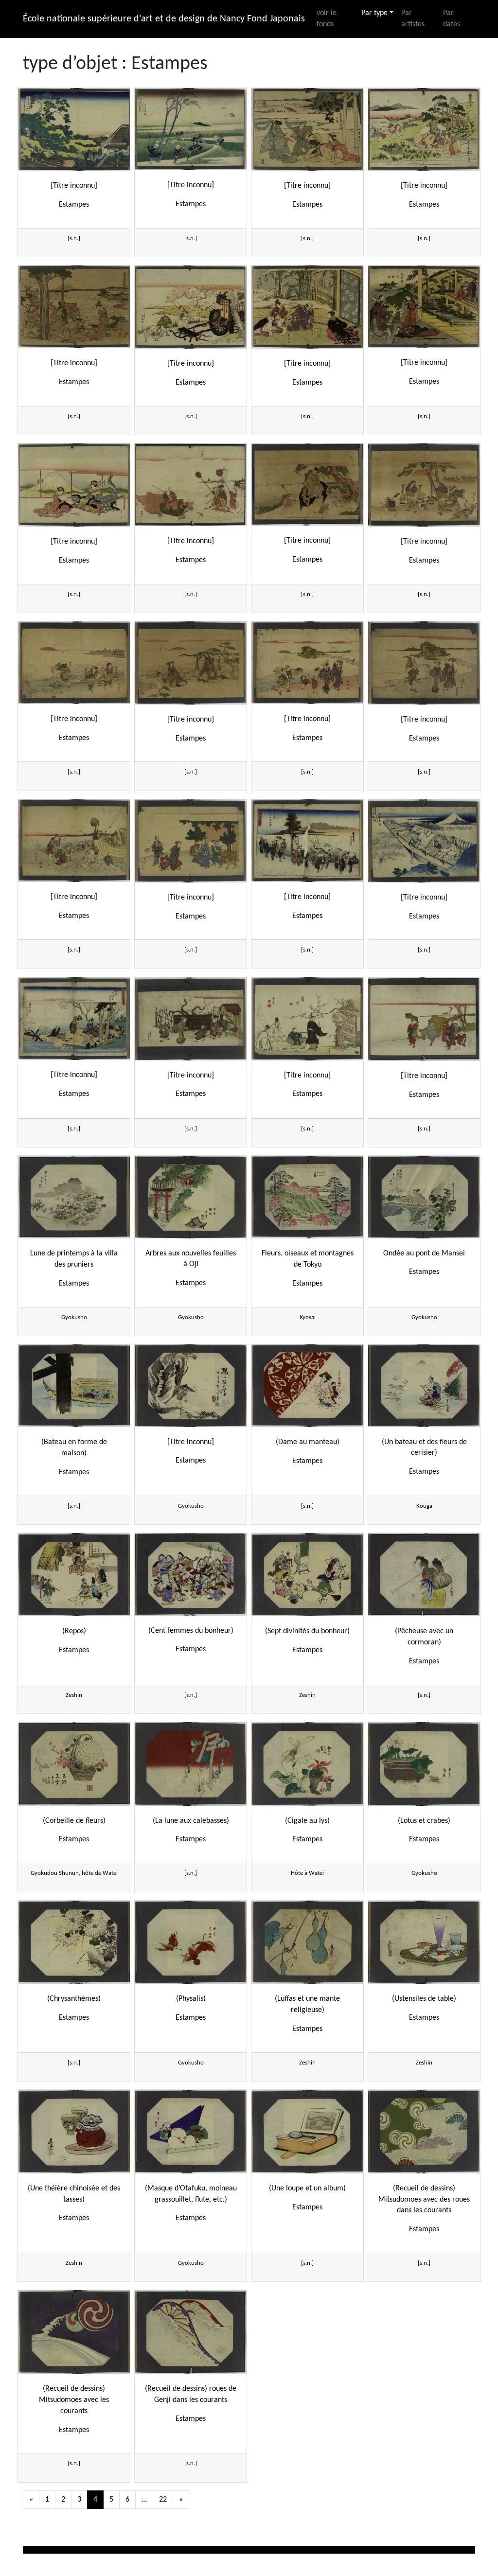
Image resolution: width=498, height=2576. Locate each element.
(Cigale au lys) (307, 1821)
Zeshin (74, 1695)
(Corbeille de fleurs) (74, 1821)
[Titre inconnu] (74, 186)
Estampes (74, 205)
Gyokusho (74, 1317)
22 (163, 2500)
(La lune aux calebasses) (191, 1821)
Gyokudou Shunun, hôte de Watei (74, 1873)
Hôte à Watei (307, 1873)
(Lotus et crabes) (424, 1821)
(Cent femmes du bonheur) (191, 1631)
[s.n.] (74, 238)
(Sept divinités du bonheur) (307, 1631)
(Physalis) (191, 1999)
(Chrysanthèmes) (74, 1999)
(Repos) (74, 1631)
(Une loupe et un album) (307, 2188)
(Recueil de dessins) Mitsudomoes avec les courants (74, 2400)
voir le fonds (327, 19)
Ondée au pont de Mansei (424, 1253)
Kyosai (308, 1317)
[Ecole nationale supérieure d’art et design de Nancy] (356, 2550)
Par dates (452, 19)
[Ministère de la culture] (86, 2550)
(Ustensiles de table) (424, 1999)
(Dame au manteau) (308, 1442)
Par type (374, 13)
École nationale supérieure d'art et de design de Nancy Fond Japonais (164, 19)
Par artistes (413, 19)
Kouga (424, 1506)
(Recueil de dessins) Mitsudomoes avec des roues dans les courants (424, 2200)
